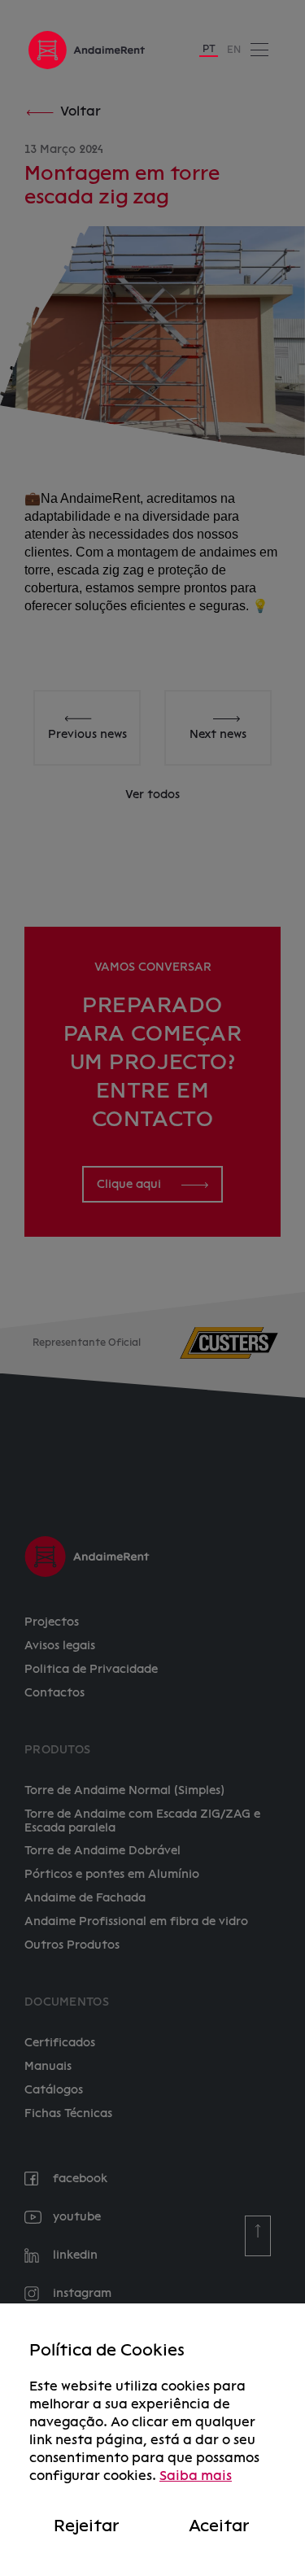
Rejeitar (86, 2526)
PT (209, 49)
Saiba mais (196, 2476)
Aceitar (219, 2526)
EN (234, 50)
